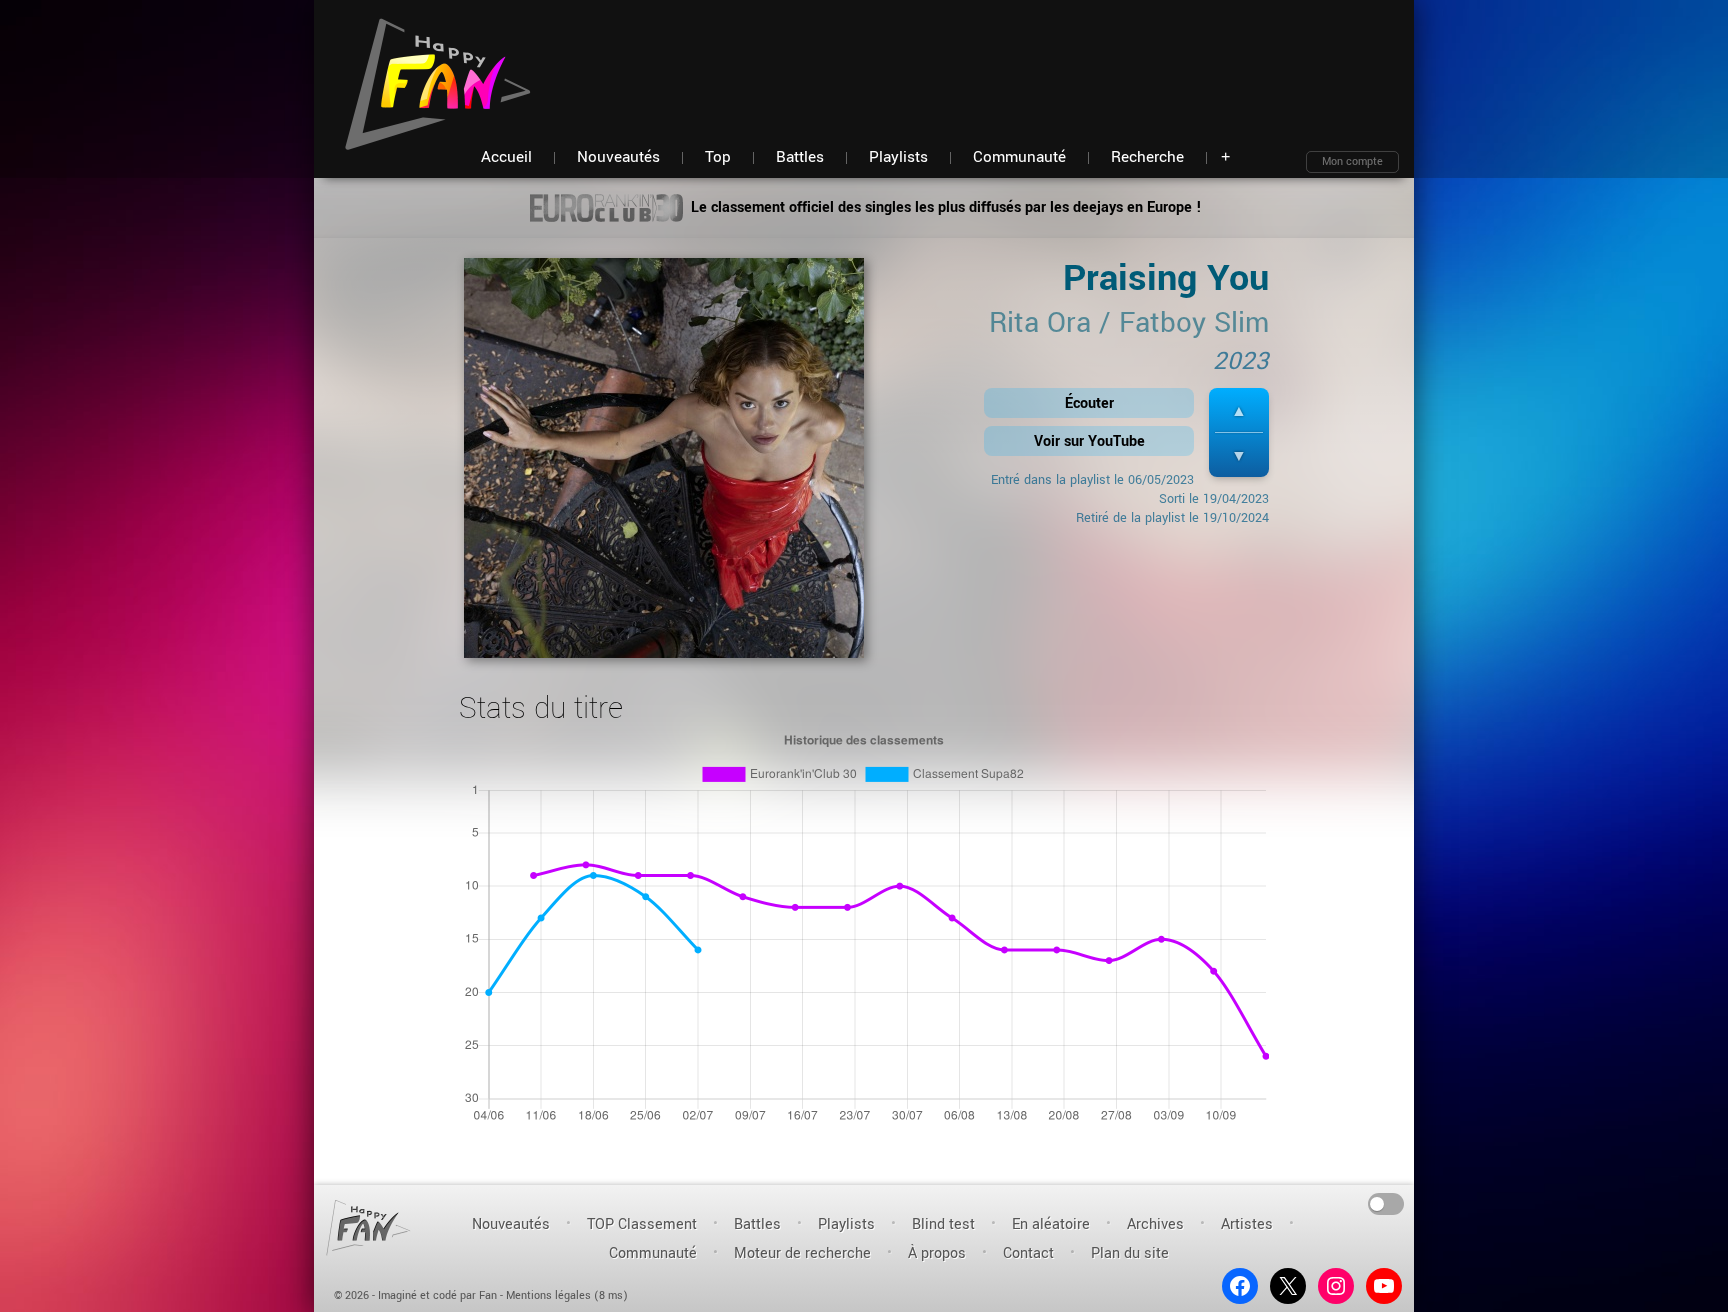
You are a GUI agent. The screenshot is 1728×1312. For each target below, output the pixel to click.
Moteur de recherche (802, 1253)
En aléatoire (1051, 1224)
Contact (1028, 1253)
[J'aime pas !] (1239, 455)
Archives (1155, 1224)
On (1386, 1202)
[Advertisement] (1035, 60)
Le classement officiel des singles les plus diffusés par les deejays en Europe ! (944, 207)
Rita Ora (1040, 323)
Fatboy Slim (1194, 323)
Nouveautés (511, 1224)
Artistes (1247, 1224)
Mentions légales (548, 1295)
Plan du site (1130, 1253)
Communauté (653, 1253)
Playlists (846, 1224)
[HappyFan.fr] (368, 1227)
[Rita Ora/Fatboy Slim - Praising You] (664, 464)
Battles (757, 1224)
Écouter (1089, 403)
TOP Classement (642, 1224)
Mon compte (1352, 161)
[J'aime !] (1239, 410)
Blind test (943, 1224)
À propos (937, 1253)
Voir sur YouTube (1089, 441)
